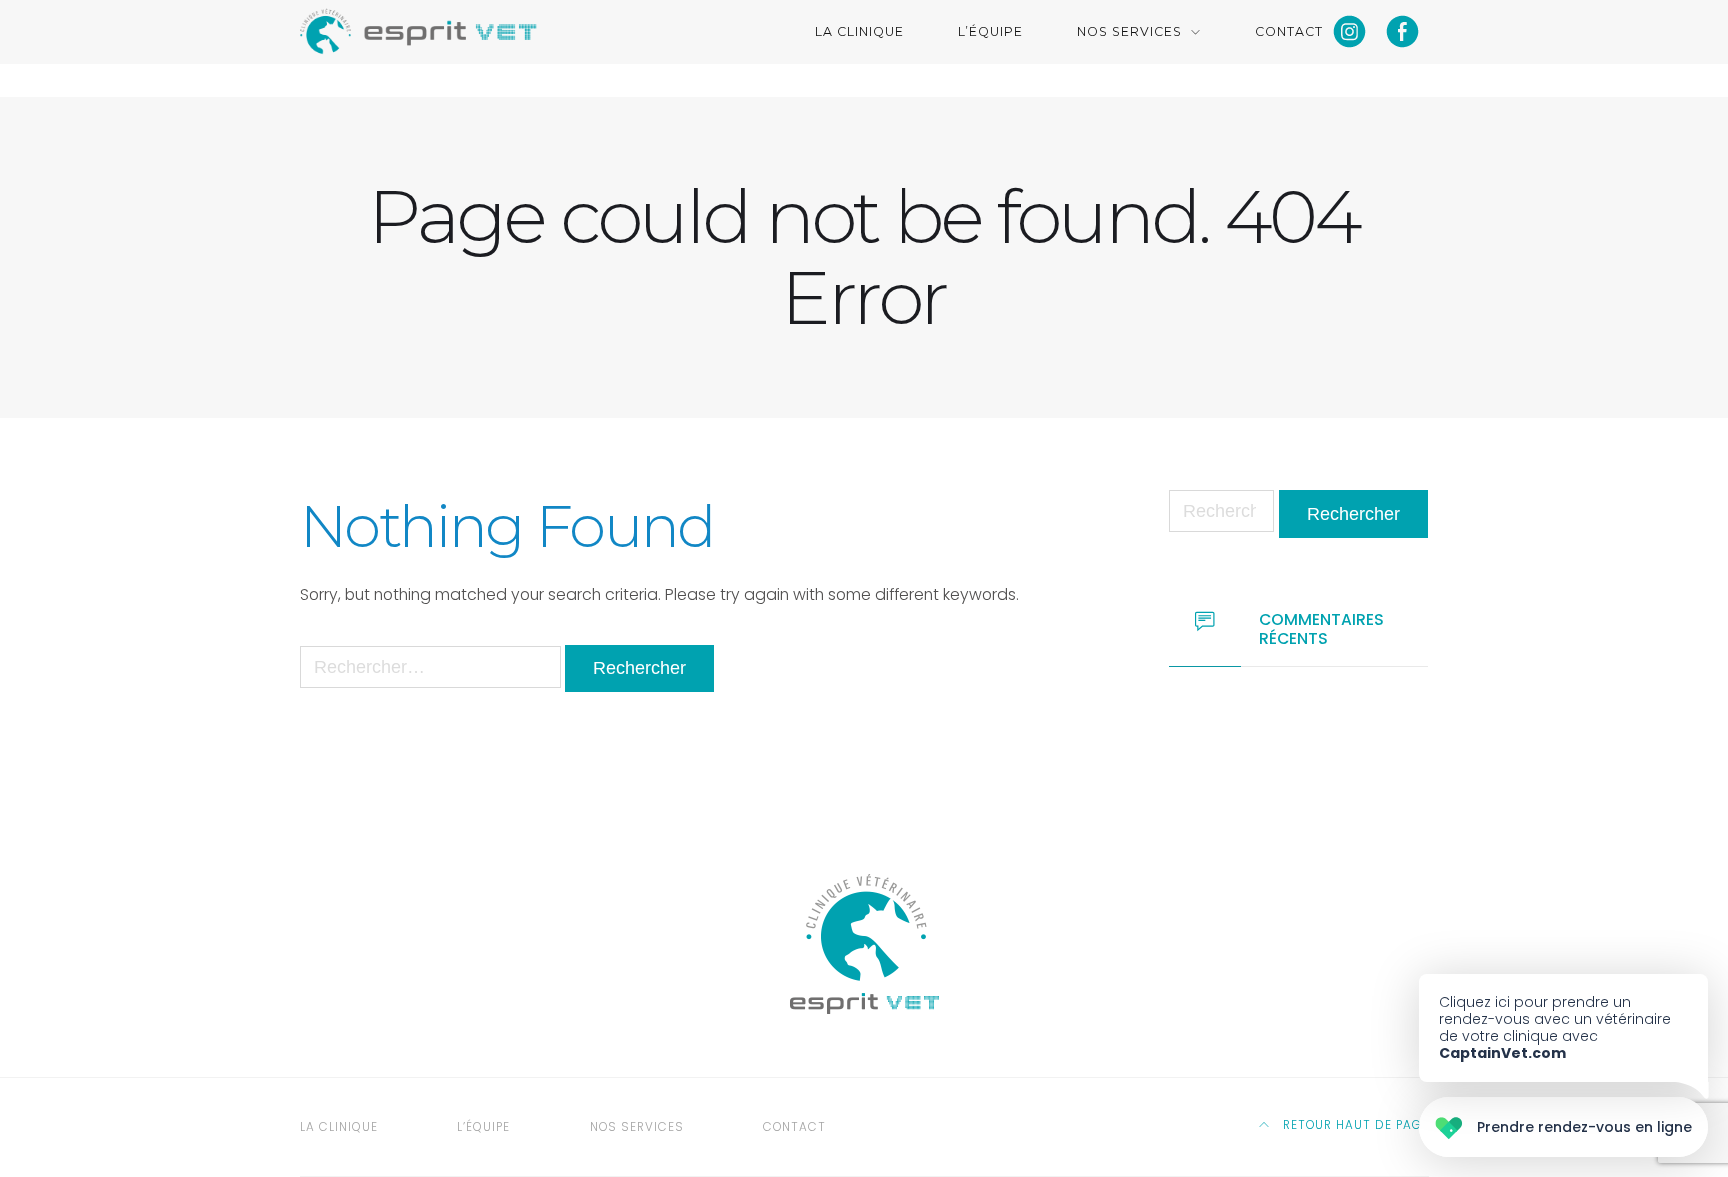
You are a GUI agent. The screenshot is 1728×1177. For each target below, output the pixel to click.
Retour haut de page (1354, 1125)
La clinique (859, 31)
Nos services (1129, 31)
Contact (1289, 31)
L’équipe (990, 31)
